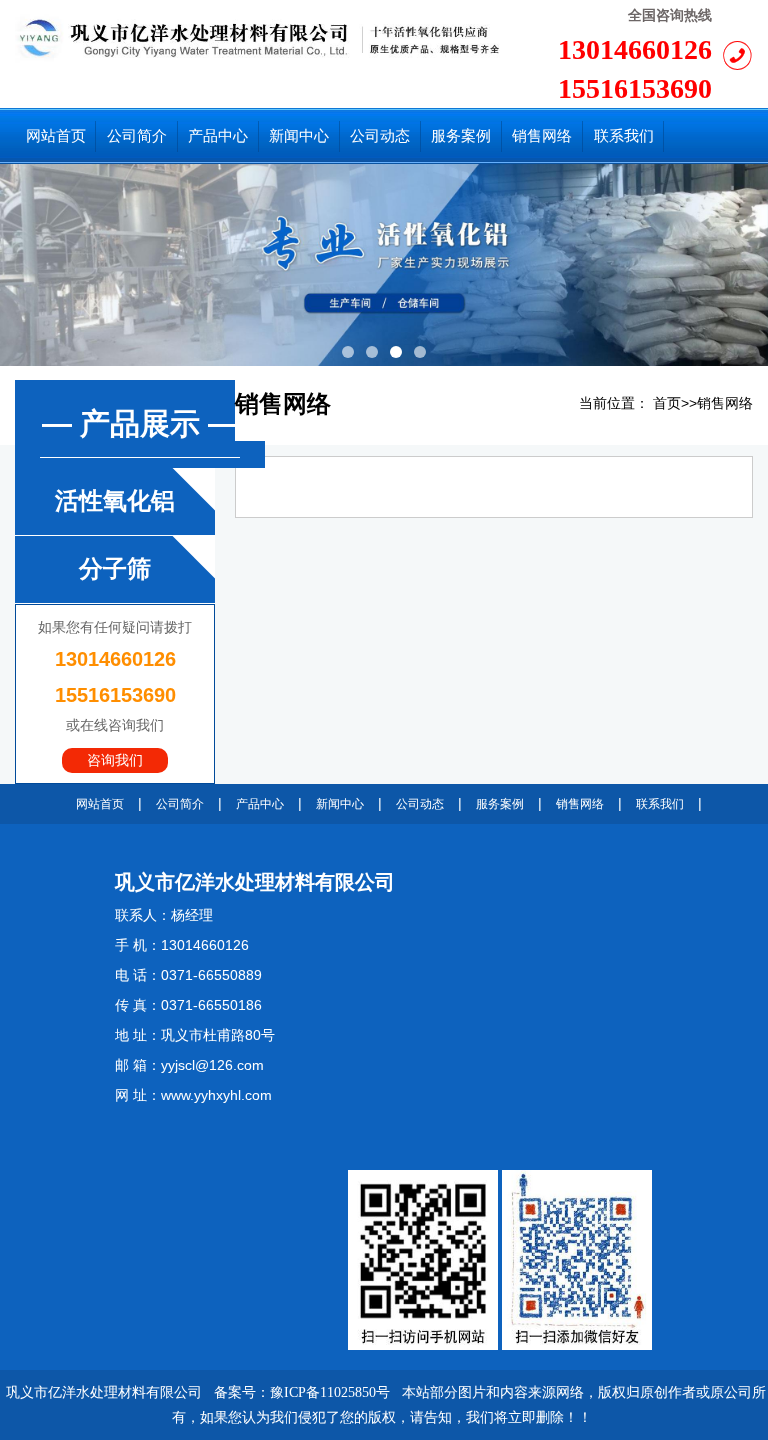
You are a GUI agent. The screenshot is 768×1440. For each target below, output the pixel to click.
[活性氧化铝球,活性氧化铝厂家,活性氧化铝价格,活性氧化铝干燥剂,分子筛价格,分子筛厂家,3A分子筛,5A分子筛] (258, 36)
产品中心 (260, 804)
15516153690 (635, 88)
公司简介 (180, 804)
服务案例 (500, 804)
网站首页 (100, 804)
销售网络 (725, 403)
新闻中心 (340, 804)
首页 (667, 403)
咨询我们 (115, 760)
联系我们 (660, 804)
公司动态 (420, 804)
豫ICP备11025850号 (330, 1392)
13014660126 (635, 49)
